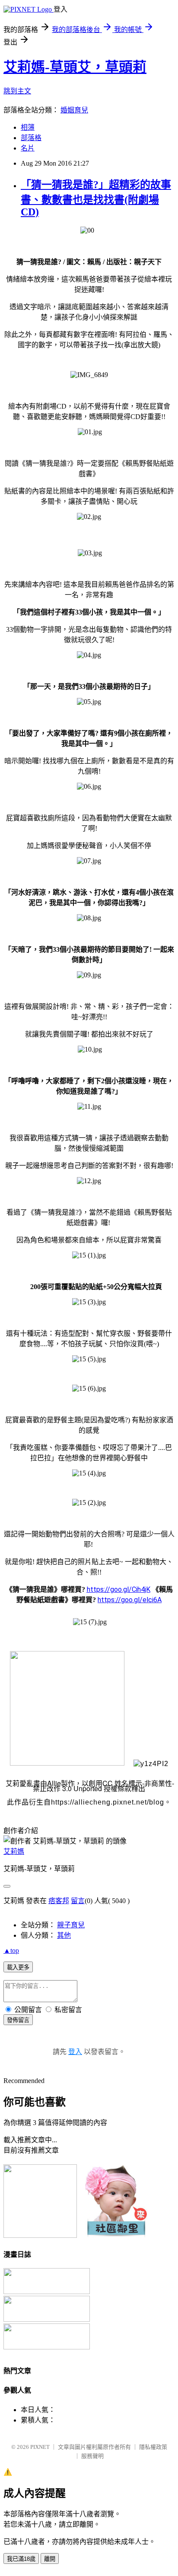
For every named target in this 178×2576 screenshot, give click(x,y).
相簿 (28, 127)
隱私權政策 (153, 2447)
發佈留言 (18, 2020)
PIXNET (40, 2447)
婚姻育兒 (74, 110)
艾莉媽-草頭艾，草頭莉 (75, 67)
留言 (78, 1901)
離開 (50, 2559)
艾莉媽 (14, 1851)
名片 (28, 148)
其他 (64, 1935)
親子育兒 (71, 1925)
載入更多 (18, 1967)
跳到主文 (17, 91)
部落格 (31, 138)
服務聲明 (92, 2456)
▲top (11, 1950)
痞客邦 (59, 1901)
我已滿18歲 (21, 2559)
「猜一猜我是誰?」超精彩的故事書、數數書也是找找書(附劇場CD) (96, 198)
